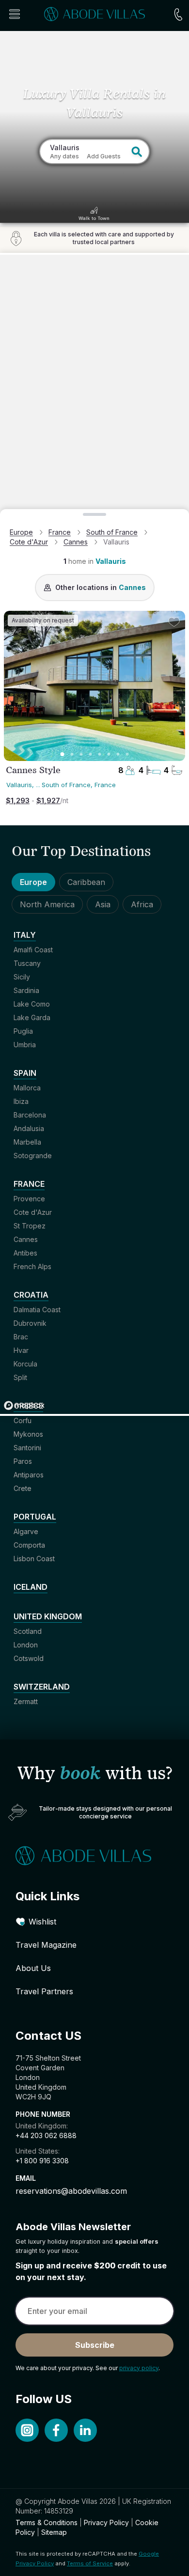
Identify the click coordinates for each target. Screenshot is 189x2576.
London (26, 1645)
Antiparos (29, 1475)
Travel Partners (44, 1991)
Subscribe (95, 2345)
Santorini (27, 1448)
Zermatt (26, 1701)
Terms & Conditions (47, 2522)
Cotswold (29, 1658)
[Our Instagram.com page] (27, 2430)
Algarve (26, 1531)
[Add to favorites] (174, 622)
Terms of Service (90, 2563)
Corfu (23, 1420)
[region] (94, 834)
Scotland (28, 1631)
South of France (112, 532)
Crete (23, 1488)
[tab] (63, 754)
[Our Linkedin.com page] (85, 2430)
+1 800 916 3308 (42, 2161)
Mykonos (28, 1434)
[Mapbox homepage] (24, 1405)
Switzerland (42, 1687)
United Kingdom (48, 1616)
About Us (33, 1968)
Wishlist (42, 1922)
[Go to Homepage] (94, 1856)
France (60, 532)
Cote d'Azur (29, 542)
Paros (23, 1461)
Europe (21, 532)
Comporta (29, 1545)
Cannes (76, 542)
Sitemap (54, 2532)
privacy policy (139, 2368)
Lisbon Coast (34, 1559)
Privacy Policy (106, 2522)
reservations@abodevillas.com (71, 2191)
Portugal (35, 1517)
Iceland (31, 1587)
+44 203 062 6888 (46, 2135)
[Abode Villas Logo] (94, 14)
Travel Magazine (46, 1945)
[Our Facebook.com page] (56, 2430)
